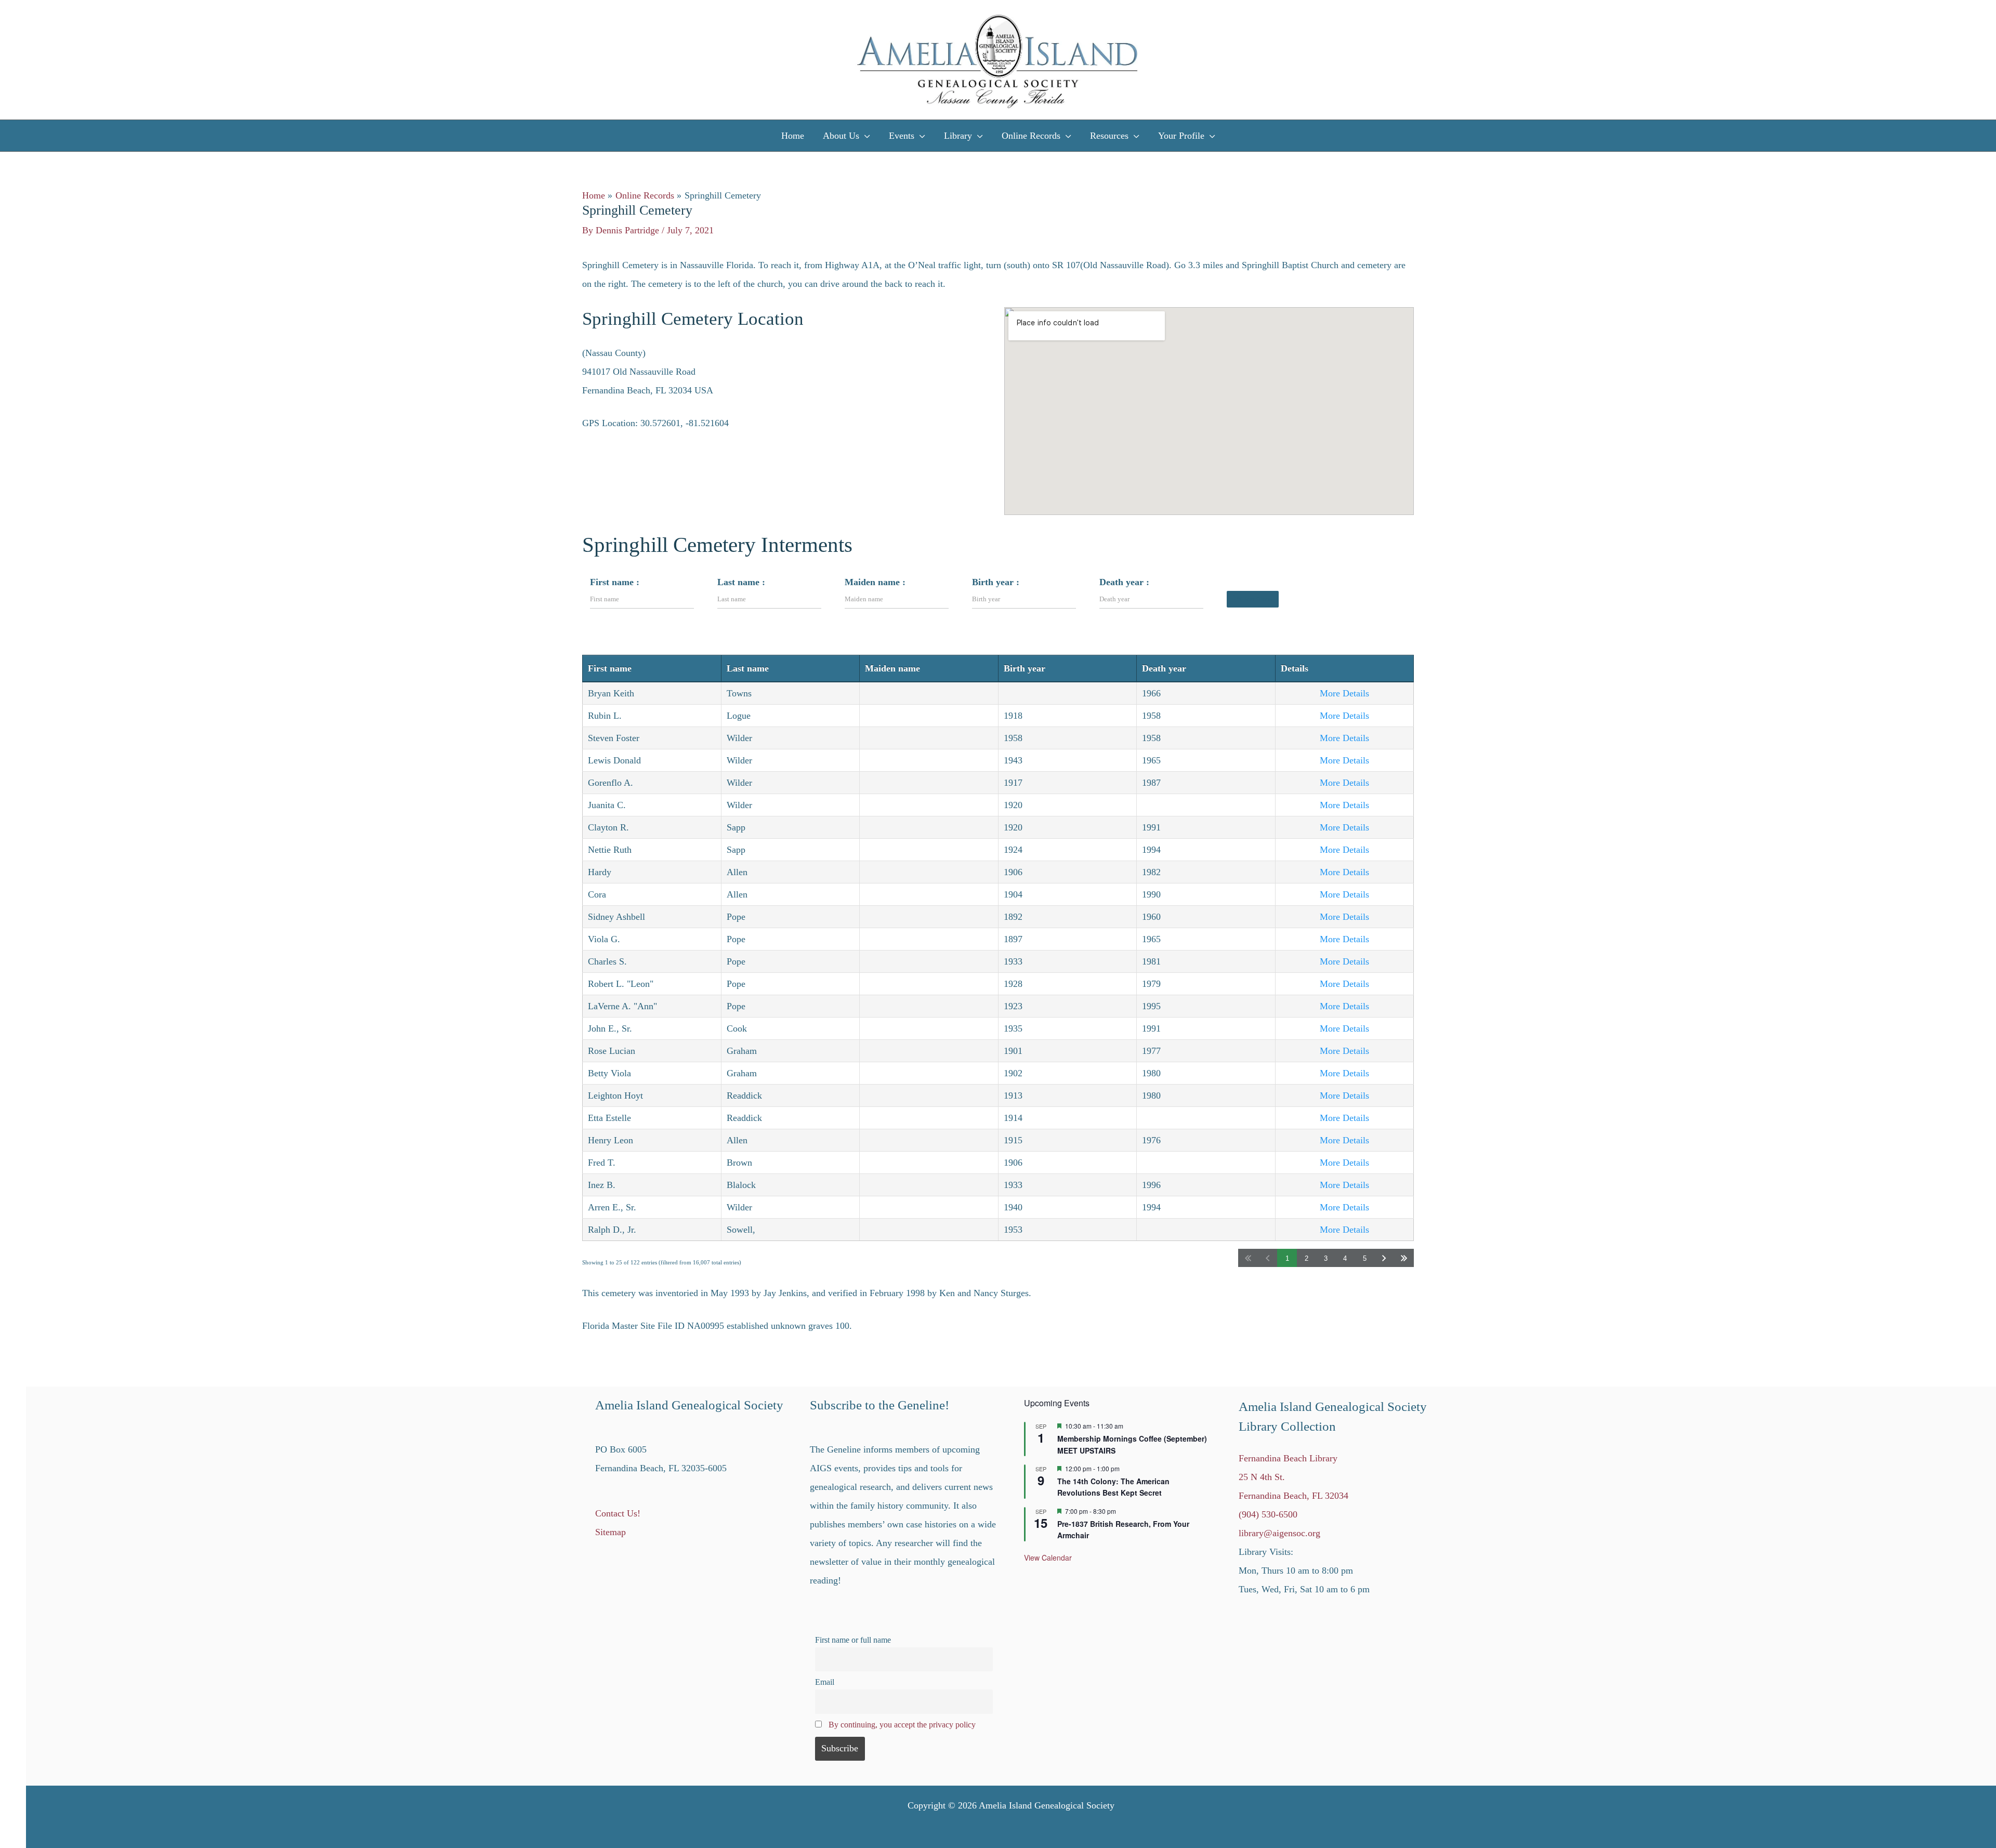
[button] (865, 136)
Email (825, 1682)
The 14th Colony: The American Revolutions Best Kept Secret (1113, 1487)
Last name (748, 668)
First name (610, 668)
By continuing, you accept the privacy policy (902, 1725)
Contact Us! (618, 1513)
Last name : (741, 582)
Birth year (1025, 668)
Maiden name (892, 668)
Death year (1164, 668)
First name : (615, 582)
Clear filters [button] (1256, 599)
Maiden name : (875, 582)
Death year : (1124, 582)
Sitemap (610, 1532)
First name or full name (853, 1640)
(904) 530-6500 (1268, 1514)
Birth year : (996, 582)
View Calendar (1048, 1557)
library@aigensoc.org (1279, 1533)
